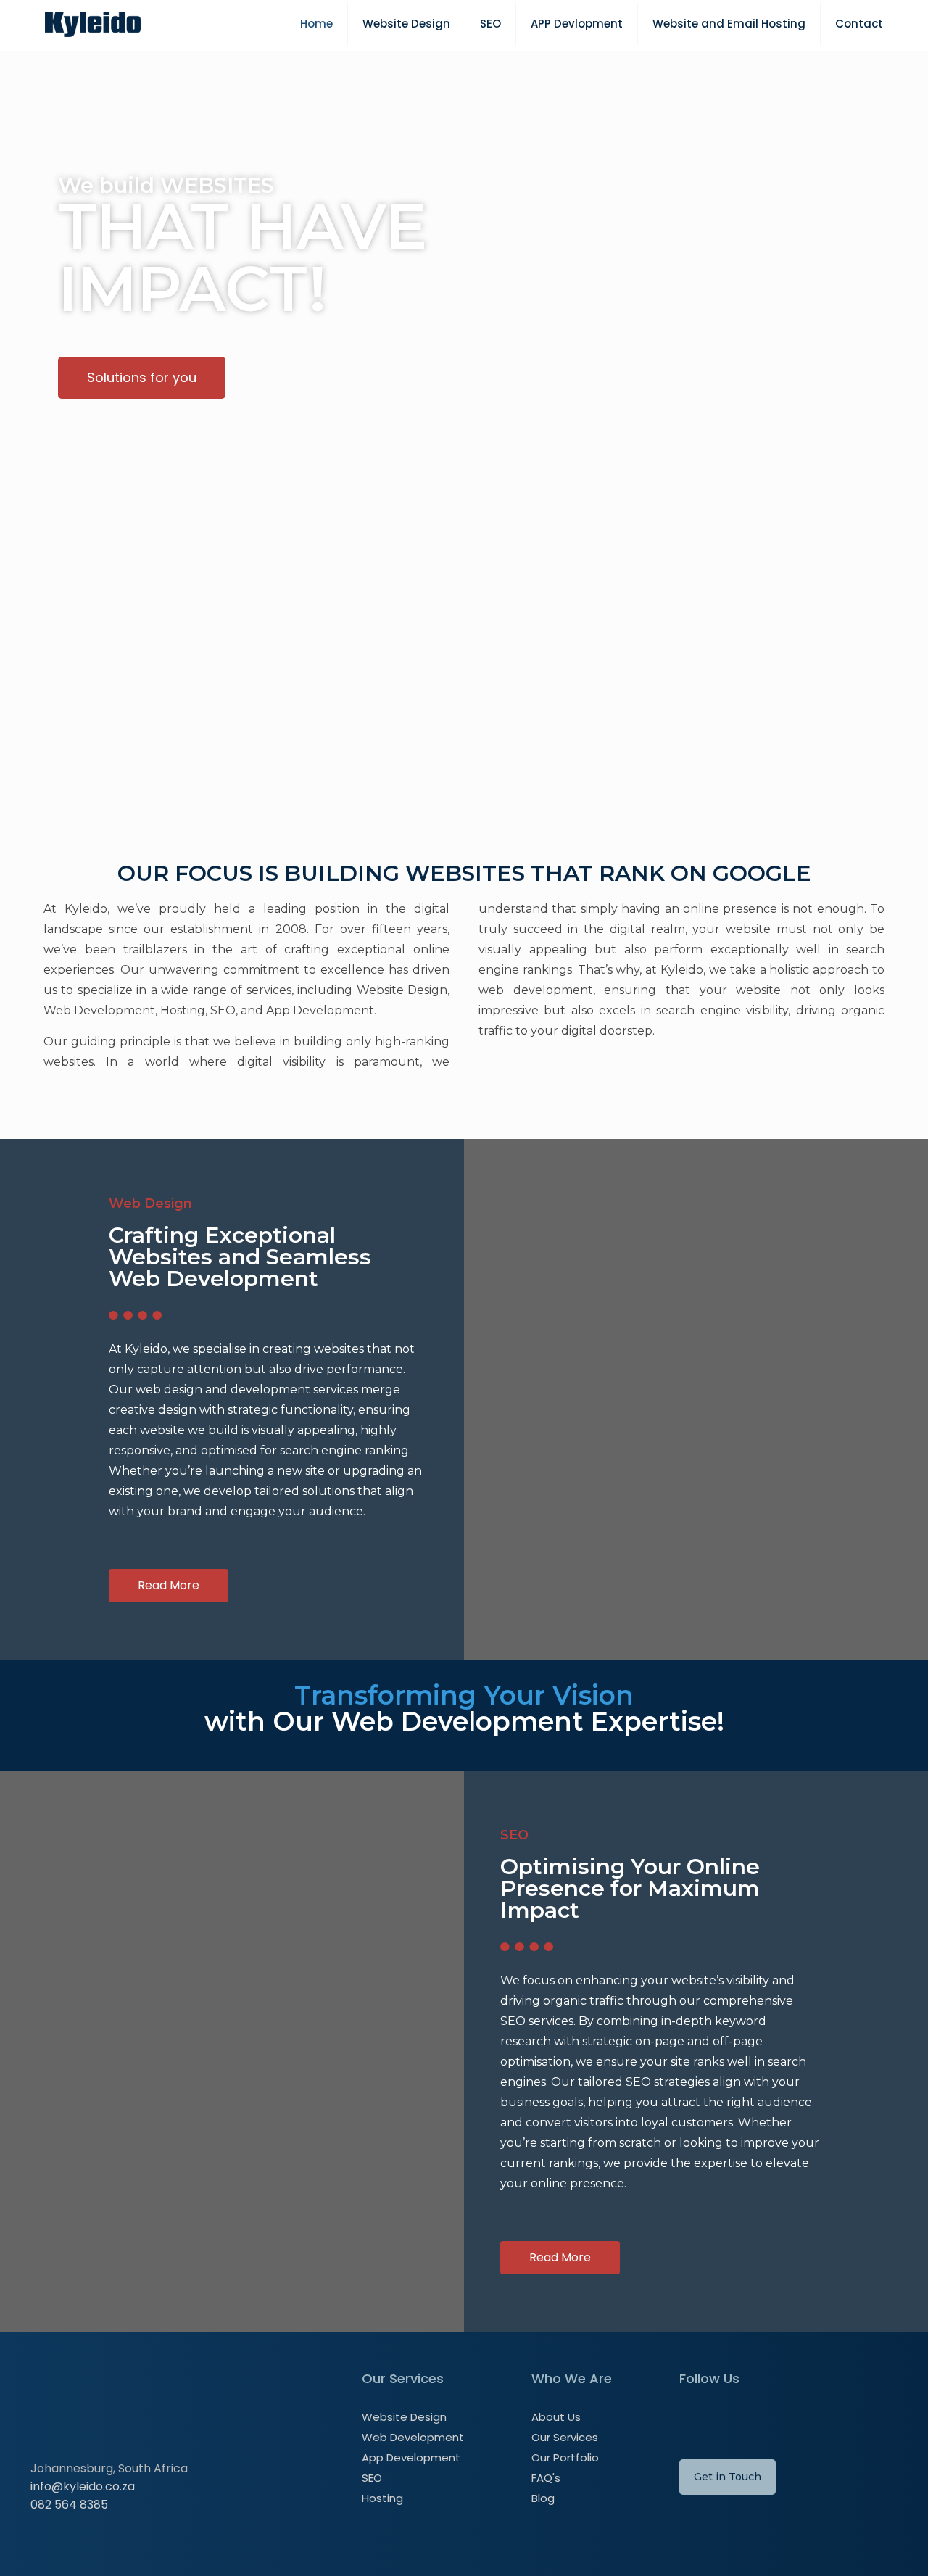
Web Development (413, 2437)
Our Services (565, 2437)
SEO (372, 2478)
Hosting (382, 2498)
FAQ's (546, 2478)
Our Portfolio (565, 2457)
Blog (543, 2498)
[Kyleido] (93, 24)
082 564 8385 (69, 2505)
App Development (411, 2457)
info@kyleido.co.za (83, 2486)
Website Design (404, 2417)
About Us (556, 2417)
